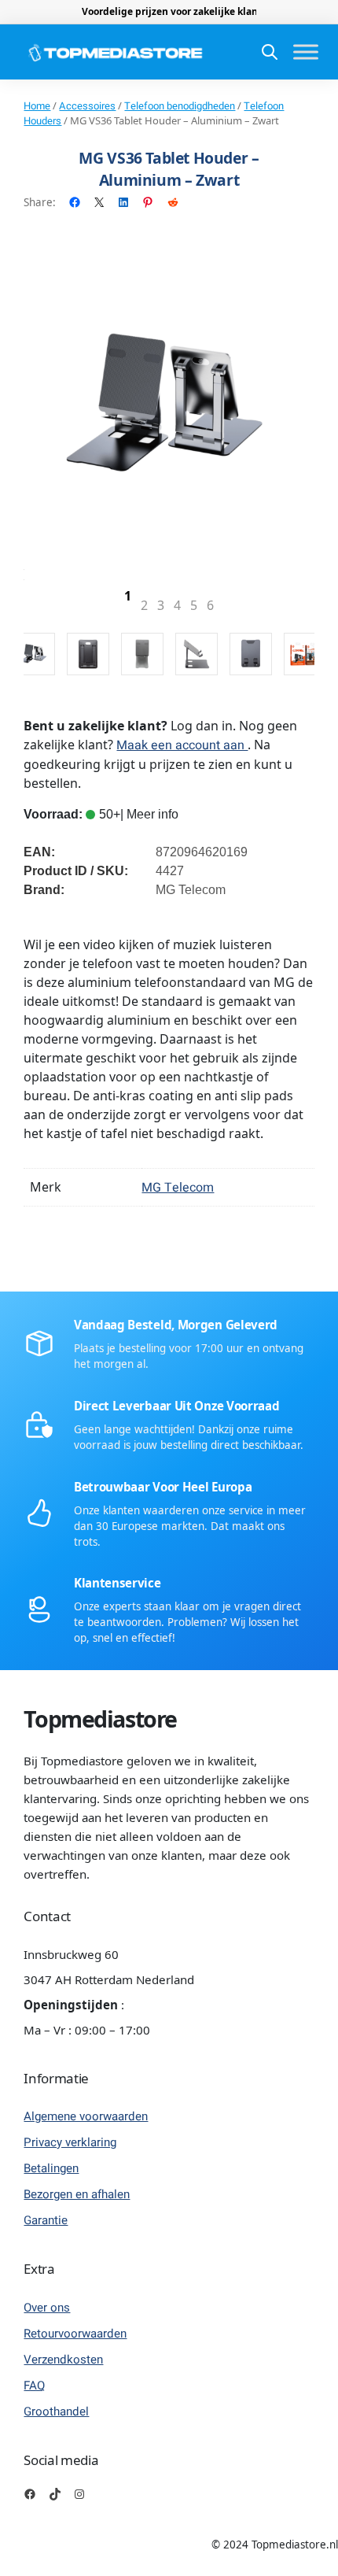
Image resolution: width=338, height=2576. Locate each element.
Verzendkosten (63, 2360)
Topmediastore (100, 1719)
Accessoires (87, 106)
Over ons (47, 2308)
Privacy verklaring (70, 2142)
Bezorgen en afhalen (77, 2194)
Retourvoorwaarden (75, 2334)
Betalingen (51, 2168)
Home (37, 106)
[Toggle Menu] (306, 52)
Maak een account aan (182, 745)
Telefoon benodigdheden (180, 106)
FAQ (34, 2386)
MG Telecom (178, 1188)
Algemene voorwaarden (86, 2116)
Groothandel (56, 2412)
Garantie (46, 2220)
